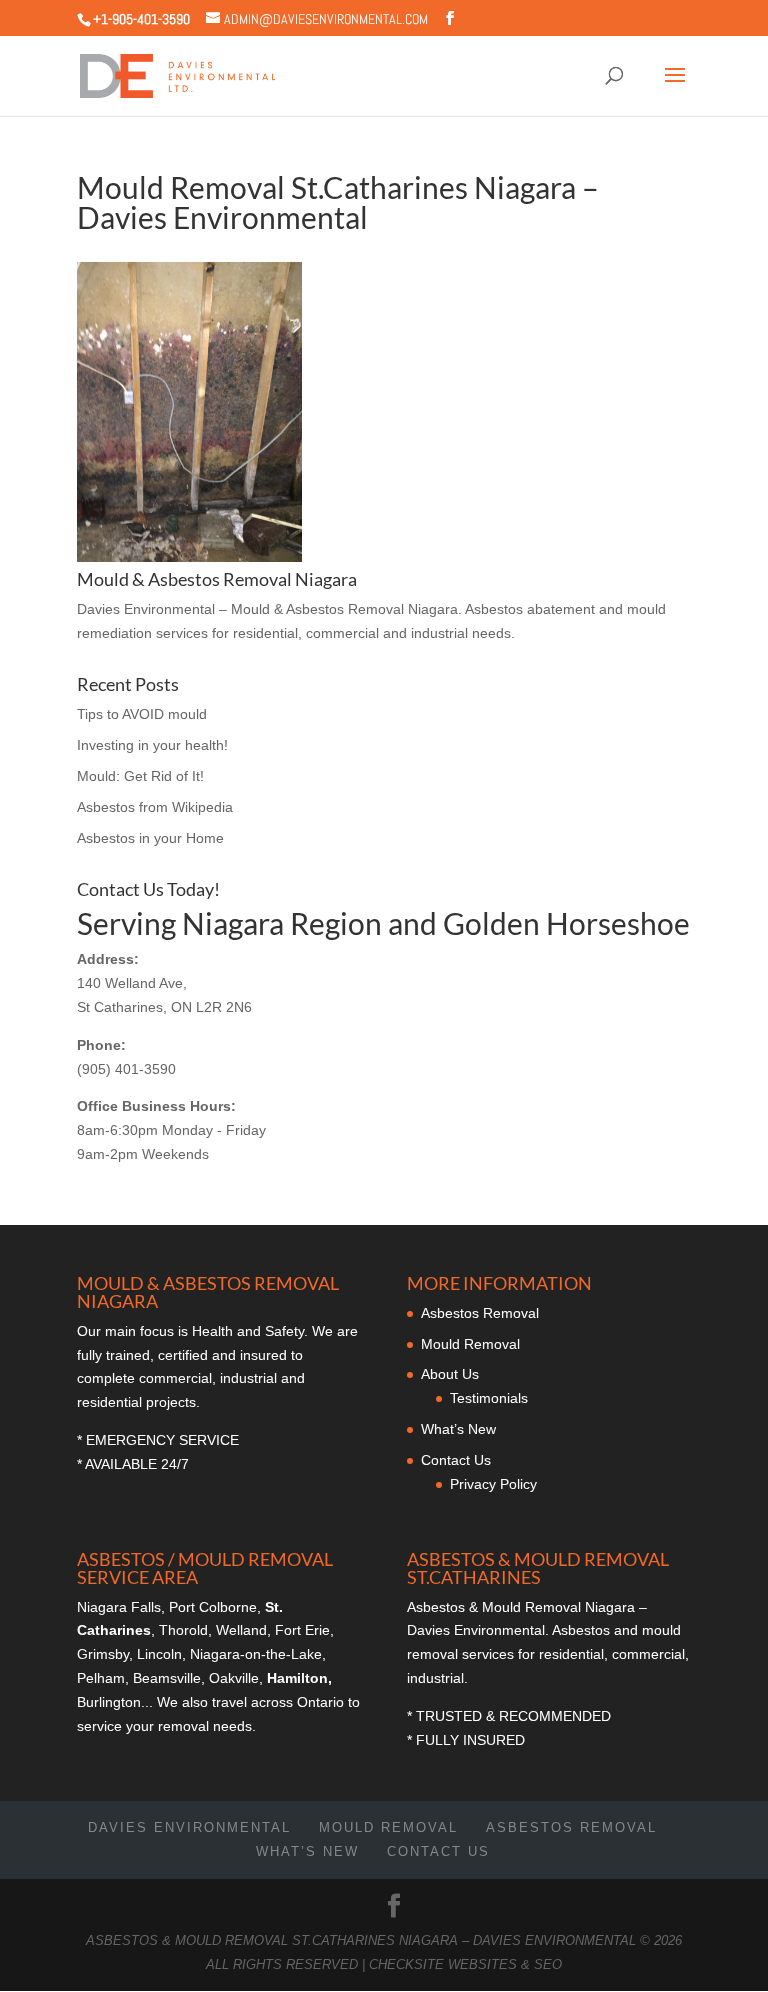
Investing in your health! (152, 745)
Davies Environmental (189, 1827)
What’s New (458, 1429)
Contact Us (456, 1460)
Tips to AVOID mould (142, 714)
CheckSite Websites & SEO (465, 1964)
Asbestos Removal (480, 1313)
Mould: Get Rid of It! (140, 776)
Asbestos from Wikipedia (155, 807)
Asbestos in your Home (150, 838)
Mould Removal (470, 1344)
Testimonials (489, 1398)
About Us (450, 1374)
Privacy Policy (493, 1484)
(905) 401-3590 (126, 1069)
